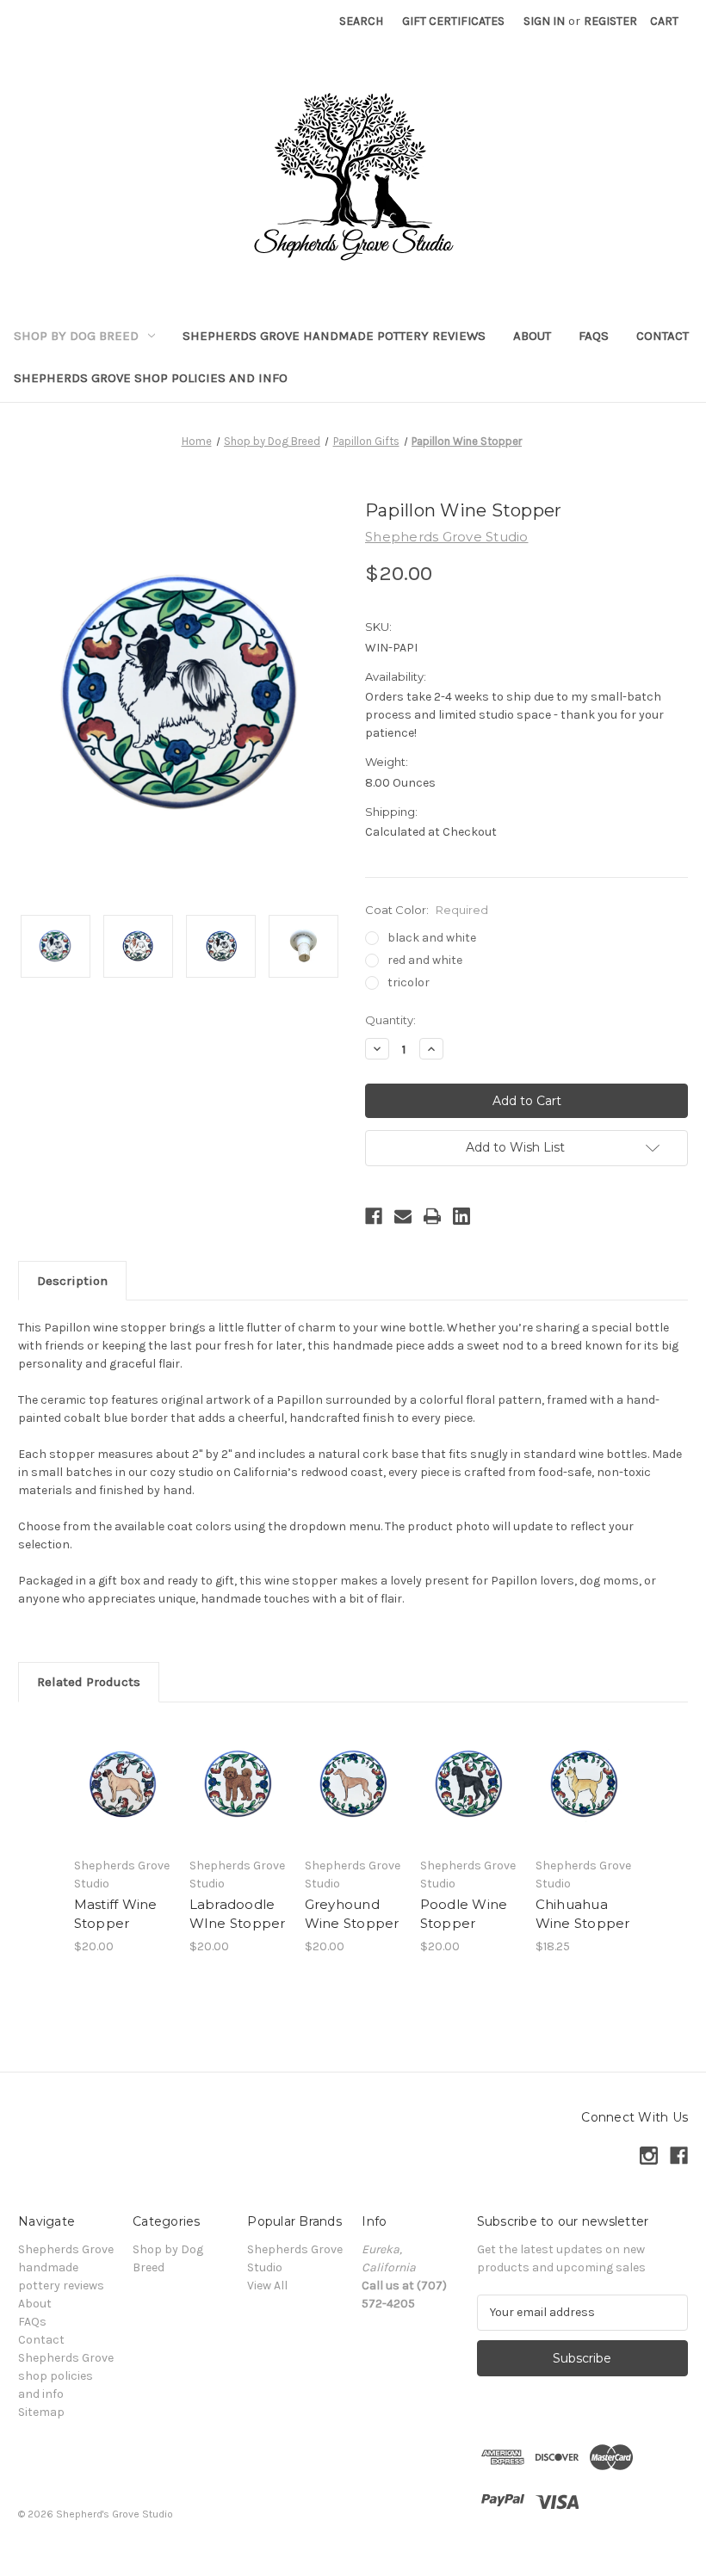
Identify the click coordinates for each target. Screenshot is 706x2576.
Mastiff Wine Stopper (116, 1914)
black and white (432, 938)
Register (610, 21)
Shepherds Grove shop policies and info (151, 378)
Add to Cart (122, 1805)
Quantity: (390, 1020)
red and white (425, 960)
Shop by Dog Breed (76, 336)
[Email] (403, 1216)
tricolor (409, 982)
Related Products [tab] (89, 1682)
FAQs (594, 336)
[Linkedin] (461, 1216)
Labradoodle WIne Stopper (238, 1914)
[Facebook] (374, 1216)
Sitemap (41, 2412)
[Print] (432, 1216)
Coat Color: (427, 910)
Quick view (123, 1763)
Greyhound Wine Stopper (352, 1914)
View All (267, 2286)
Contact (663, 336)
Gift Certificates (453, 21)
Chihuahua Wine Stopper (583, 1914)
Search (361, 21)
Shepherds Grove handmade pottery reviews (334, 336)
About (532, 336)
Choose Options (238, 1805)
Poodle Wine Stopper (464, 1914)
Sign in (544, 21)
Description (72, 1281)
